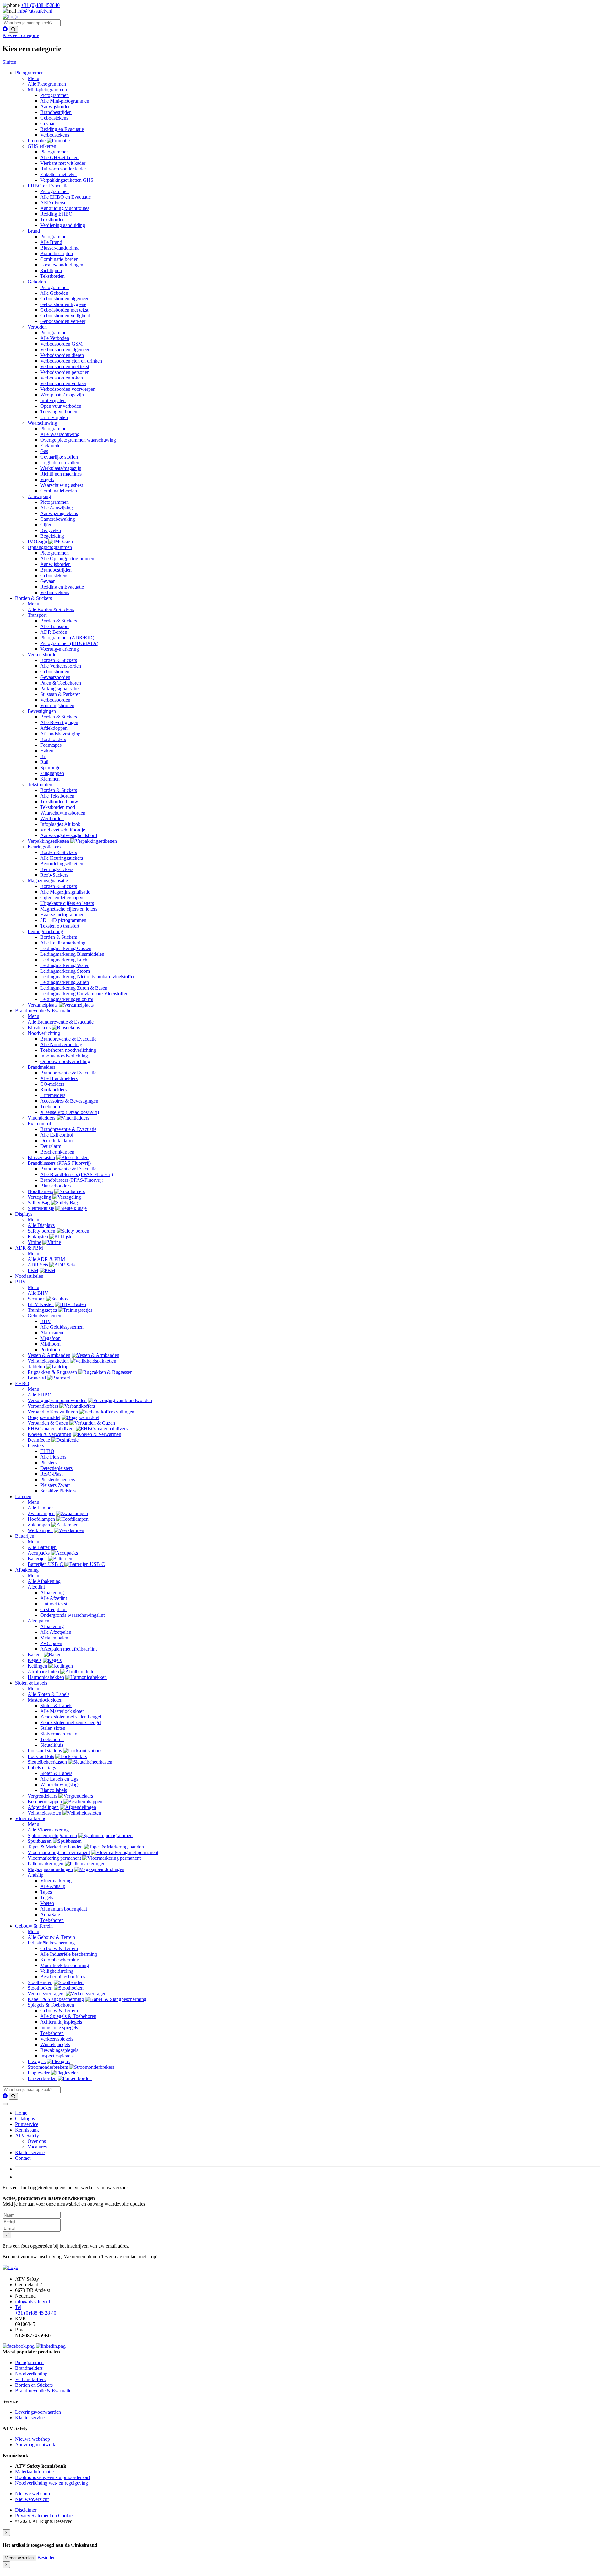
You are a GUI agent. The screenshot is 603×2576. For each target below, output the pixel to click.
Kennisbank (27, 2130)
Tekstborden (52, 220)
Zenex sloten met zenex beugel (71, 1722)
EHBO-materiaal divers (51, 1429)
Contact (23, 2158)
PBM (33, 1270)
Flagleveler (39, 2073)
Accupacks (39, 1553)
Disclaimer (26, 2510)
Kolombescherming (60, 1960)
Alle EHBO (40, 1395)
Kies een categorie (21, 35)
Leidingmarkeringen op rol (67, 999)
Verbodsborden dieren (62, 355)
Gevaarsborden (55, 677)
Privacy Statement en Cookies (45, 2516)
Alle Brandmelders (59, 1078)
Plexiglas (37, 2061)
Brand (34, 231)
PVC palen (51, 1643)
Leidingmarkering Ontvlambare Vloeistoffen (84, 994)
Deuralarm (51, 1146)
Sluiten (9, 62)
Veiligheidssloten (44, 1813)
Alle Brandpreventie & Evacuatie (61, 1022)
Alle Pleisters (53, 1457)
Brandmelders (41, 1067)
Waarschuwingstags (60, 1785)
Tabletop (36, 1366)
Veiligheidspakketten (48, 1361)
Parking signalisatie (59, 688)
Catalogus (25, 2119)
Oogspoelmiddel (44, 1417)
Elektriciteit (52, 446)
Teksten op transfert (60, 926)
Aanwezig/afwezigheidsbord (69, 835)
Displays (24, 1214)
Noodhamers (40, 1191)
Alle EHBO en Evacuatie (65, 197)
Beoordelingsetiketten (62, 864)
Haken (47, 751)
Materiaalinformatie (34, 2472)
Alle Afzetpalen (56, 1632)
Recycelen (51, 530)
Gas (44, 451)
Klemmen (50, 779)
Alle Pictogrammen (47, 84)
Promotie (37, 140)
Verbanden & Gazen (48, 1423)
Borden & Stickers (33, 598)
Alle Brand (51, 242)
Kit (43, 756)
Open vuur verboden (61, 406)
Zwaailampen (41, 1513)
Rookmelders (53, 1090)
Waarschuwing (42, 423)
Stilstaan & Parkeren (60, 694)
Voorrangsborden (57, 705)
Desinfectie (39, 1440)
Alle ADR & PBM (46, 1259)
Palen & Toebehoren (61, 683)
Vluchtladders (41, 1118)
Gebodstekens (54, 118)
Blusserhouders (55, 1186)
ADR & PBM (29, 1248)
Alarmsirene (52, 1333)
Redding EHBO (56, 214)
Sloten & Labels (31, 1683)
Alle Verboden (55, 338)
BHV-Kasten (41, 1304)
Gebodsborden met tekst (64, 310)
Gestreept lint (53, 1609)
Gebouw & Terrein (34, 1926)
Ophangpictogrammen (50, 547)
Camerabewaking (58, 519)
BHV (21, 1282)
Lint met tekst (54, 1604)
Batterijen (25, 1536)
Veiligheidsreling (57, 1971)
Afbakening (27, 1570)
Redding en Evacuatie (62, 129)
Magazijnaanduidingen (50, 1869)
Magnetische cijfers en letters (69, 909)
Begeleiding (52, 536)
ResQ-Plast (51, 1474)
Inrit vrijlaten (53, 400)
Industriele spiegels (59, 2027)
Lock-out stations (45, 1751)
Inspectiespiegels (57, 2056)
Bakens (35, 1655)
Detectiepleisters (56, 1468)
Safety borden (41, 1231)
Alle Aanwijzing (57, 508)
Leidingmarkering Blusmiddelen (72, 954)
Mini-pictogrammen (47, 90)
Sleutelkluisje (41, 1208)
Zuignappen (52, 773)
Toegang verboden (59, 412)
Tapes (46, 1892)
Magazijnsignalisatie (48, 881)
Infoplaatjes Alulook (60, 824)
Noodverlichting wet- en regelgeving (52, 2483)
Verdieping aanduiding (63, 225)
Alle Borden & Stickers (51, 609)
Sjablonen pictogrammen (52, 1835)
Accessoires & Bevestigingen (69, 1101)
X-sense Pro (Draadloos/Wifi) (70, 1112)
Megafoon (50, 1338)
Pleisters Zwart (55, 1485)
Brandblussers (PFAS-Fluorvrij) (59, 1163)
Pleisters (36, 1446)
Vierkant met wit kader (63, 163)
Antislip (35, 1875)
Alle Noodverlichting (61, 1044)
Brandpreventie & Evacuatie (43, 1011)
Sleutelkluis (52, 1745)
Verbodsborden (55, 700)
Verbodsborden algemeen (65, 350)
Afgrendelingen (43, 1807)
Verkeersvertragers (46, 1994)
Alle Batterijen (42, 1547)
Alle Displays (41, 1225)
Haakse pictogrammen (62, 914)
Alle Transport (54, 626)
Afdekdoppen (54, 728)
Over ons (37, 2141)
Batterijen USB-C (46, 1564)
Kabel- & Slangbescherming (56, 1999)
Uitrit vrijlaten (54, 417)
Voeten (47, 1903)
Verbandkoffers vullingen (53, 1412)
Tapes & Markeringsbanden (55, 1847)
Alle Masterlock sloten (62, 1711)
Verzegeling (39, 1197)
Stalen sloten (53, 1728)
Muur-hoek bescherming (65, 1965)
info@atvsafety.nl (35, 11)
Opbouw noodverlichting (65, 1061)
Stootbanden (40, 1982)
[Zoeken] (13, 29)
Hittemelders (53, 1095)
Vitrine (34, 1242)
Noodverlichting (44, 1033)
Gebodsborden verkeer (63, 321)
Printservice (27, 2124)
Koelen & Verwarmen (49, 1434)
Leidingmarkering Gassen (66, 948)
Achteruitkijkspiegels (61, 2022)
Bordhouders (53, 739)
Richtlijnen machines (61, 474)
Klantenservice (30, 2152)
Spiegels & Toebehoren (51, 2005)
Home (21, 2113)
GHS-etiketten (42, 146)
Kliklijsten (38, 1237)
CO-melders (52, 1084)
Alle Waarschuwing (60, 434)
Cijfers (47, 525)
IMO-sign (37, 542)
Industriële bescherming (51, 1943)
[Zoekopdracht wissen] (5, 29)
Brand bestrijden (57, 253)
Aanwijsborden (55, 107)
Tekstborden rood (58, 807)
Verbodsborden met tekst (65, 366)
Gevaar (47, 124)
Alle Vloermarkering (48, 1830)
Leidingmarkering (45, 931)
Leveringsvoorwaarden (38, 2412)
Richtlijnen (51, 270)
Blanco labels (54, 1790)
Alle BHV (38, 1293)
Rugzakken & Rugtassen (52, 1372)
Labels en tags (42, 1768)
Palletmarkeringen (46, 1864)
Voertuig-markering (60, 649)
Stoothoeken (40, 1988)
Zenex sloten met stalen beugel (71, 1717)
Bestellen (46, 2558)
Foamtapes (51, 745)
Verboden (37, 327)
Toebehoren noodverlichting (68, 1050)
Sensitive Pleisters (58, 1491)
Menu (33, 78)
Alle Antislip (53, 1886)
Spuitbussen (40, 1841)
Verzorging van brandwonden (57, 1400)
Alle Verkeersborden (61, 666)
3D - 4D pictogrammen (63, 920)
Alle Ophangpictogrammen (67, 559)
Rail (44, 762)
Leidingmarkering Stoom (65, 971)
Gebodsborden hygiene (63, 304)
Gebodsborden (55, 672)
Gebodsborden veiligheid (65, 316)
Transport (37, 615)
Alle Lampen (41, 1508)
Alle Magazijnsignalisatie (65, 892)
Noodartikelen (29, 1276)
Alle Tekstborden (57, 796)
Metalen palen (54, 1638)
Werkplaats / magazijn (62, 395)
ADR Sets (38, 1265)
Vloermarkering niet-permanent (59, 1852)
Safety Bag (39, 1203)
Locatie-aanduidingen (62, 265)
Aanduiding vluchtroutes (65, 208)
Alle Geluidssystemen (62, 1327)
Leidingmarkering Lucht (64, 960)
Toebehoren (52, 1107)
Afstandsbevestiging (60, 734)
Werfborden (52, 818)
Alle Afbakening (44, 1581)
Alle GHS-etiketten (59, 157)
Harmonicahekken (46, 1677)
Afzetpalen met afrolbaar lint (68, 1649)
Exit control (39, 1124)
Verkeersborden (43, 655)
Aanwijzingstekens (59, 513)
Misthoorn (50, 1344)
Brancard (37, 1378)
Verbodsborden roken (62, 378)
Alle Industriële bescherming (69, 1954)
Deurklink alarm (56, 1140)
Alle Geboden (54, 293)
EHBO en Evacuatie (48, 186)
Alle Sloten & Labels (49, 1694)
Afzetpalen (38, 1621)
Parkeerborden (42, 2078)
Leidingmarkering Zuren (65, 982)
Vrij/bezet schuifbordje (63, 830)
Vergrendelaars (42, 1796)
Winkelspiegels (55, 2044)
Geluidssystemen (44, 1316)
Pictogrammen (29, 73)
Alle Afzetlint (54, 1598)
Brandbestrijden (56, 112)
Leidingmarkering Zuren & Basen (74, 988)
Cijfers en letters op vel (63, 898)
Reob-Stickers (54, 875)
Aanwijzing (39, 496)
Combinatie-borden (59, 259)
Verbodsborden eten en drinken (71, 361)
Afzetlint (36, 1587)
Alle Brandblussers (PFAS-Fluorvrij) (77, 1174)
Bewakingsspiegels (59, 2050)
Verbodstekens (55, 135)
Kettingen (37, 1666)
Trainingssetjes (42, 1310)
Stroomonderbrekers (48, 2067)
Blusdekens (39, 1027)
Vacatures (37, 2147)
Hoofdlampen (41, 1519)
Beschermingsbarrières (63, 1977)
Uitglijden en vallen (60, 462)
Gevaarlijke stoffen (59, 457)
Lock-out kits (41, 1756)
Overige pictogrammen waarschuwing (78, 440)
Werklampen (40, 1530)
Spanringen (52, 768)
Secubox (36, 1299)
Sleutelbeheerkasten (47, 1762)
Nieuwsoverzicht (32, 2499)
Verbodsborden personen (65, 372)
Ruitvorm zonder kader (63, 169)
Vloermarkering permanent (54, 1858)
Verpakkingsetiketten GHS (67, 180)
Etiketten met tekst (58, 174)
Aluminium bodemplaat (64, 1909)
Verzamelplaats (43, 1005)
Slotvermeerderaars (59, 1734)
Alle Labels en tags (59, 1779)
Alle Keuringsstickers (62, 858)
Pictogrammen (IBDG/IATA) (69, 643)
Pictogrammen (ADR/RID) (67, 638)
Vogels (47, 479)
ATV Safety (27, 2135)
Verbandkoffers (43, 1406)
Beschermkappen (57, 1152)
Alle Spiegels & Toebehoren (68, 2016)
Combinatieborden (59, 491)
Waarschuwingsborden (63, 813)
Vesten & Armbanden (49, 1355)
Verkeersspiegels (57, 2039)
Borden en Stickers (34, 2385)
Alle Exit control (57, 1135)
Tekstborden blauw (59, 801)
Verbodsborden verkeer (63, 383)
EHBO (22, 1383)
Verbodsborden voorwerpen (68, 389)
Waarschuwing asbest (62, 485)
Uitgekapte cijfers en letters (67, 903)
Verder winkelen (19, 2558)
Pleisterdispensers (58, 1479)
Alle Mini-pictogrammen (65, 101)
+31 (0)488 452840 (40, 5)
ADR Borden (54, 632)
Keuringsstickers (44, 847)
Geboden (37, 282)
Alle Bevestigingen (59, 722)
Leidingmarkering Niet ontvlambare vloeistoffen (88, 977)
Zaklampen (39, 1525)
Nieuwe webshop (33, 2439)
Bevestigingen (42, 711)
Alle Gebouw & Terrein (51, 1937)
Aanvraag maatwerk (35, 2445)
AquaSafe (50, 1915)
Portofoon (50, 1350)
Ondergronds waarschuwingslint (72, 1615)
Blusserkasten (41, 1157)
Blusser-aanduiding (59, 248)
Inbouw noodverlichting (64, 1056)
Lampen (23, 1496)
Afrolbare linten (43, 1672)
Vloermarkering (31, 1818)
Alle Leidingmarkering (63, 943)
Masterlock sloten (45, 1700)
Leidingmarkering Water (64, 965)
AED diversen (54, 203)
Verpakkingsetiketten (48, 841)
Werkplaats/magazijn (61, 468)
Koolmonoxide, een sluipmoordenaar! (53, 2477)
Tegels (47, 1898)
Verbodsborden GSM (61, 344)
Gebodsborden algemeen (65, 299)
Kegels (35, 1660)
